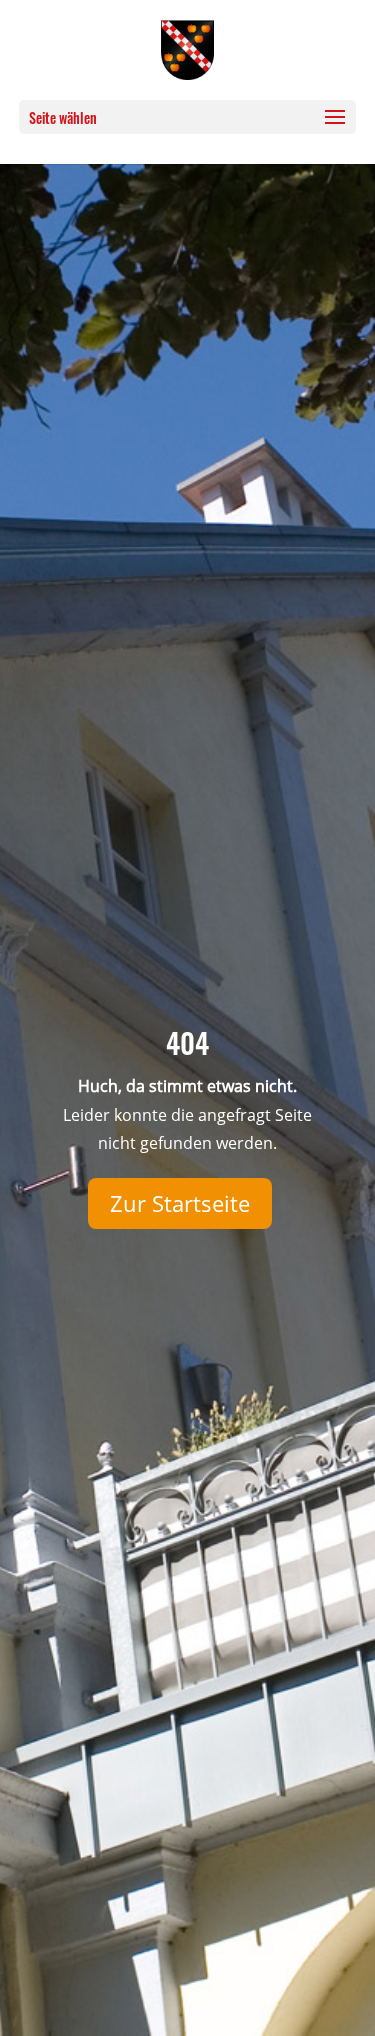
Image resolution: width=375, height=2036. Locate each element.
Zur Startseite (180, 1203)
